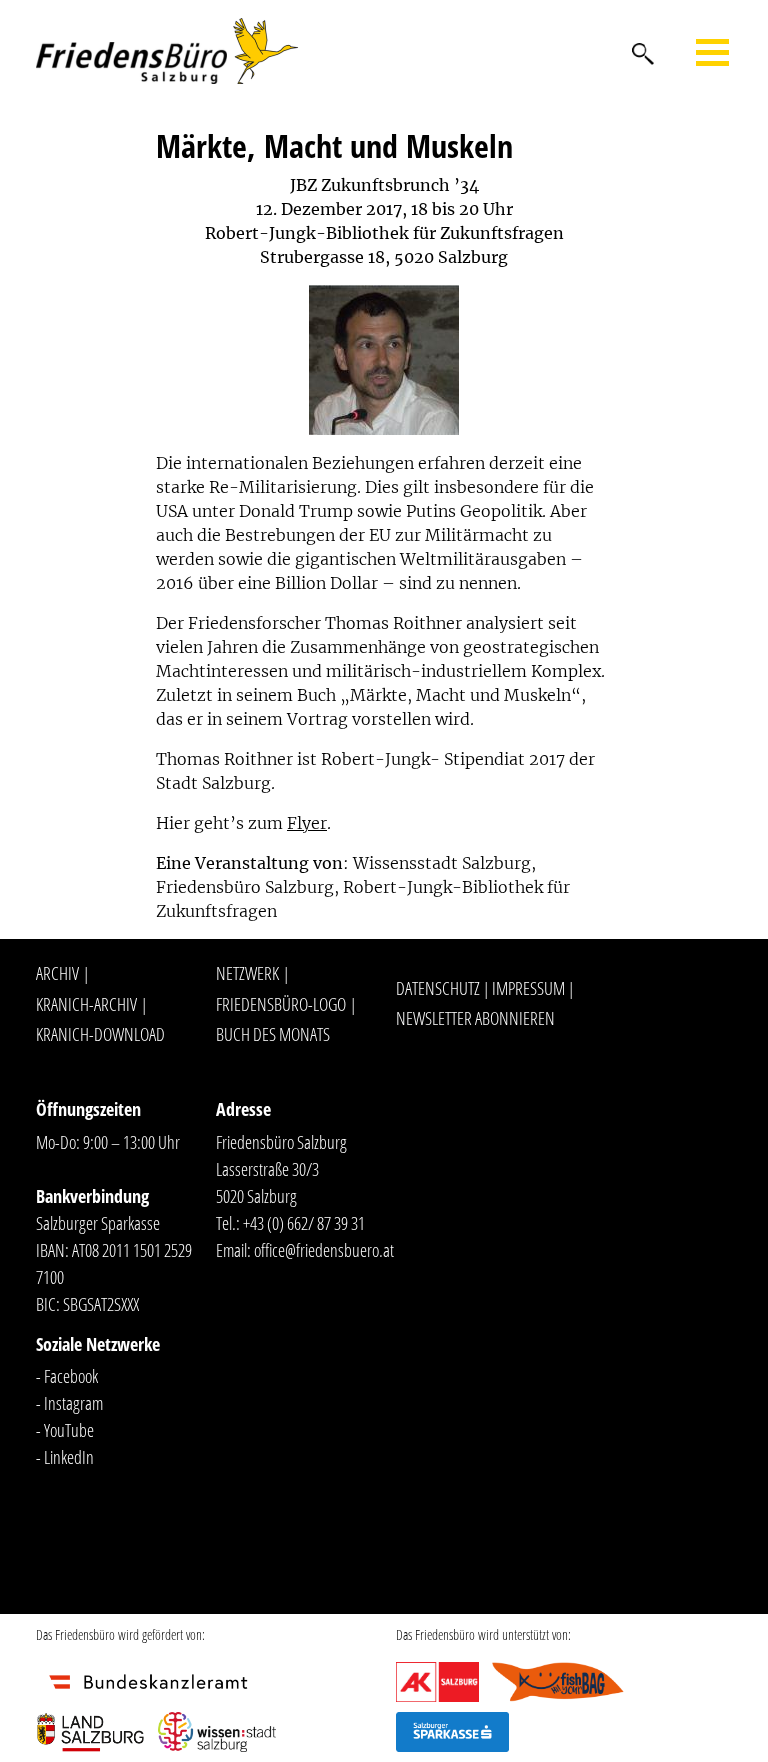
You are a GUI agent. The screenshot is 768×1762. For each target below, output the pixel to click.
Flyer (307, 823)
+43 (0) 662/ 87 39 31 (304, 1223)
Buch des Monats (273, 1034)
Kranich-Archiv (86, 1004)
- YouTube (65, 1430)
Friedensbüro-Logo (281, 1004)
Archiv (57, 973)
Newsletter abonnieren (475, 1018)
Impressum (528, 988)
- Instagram (69, 1403)
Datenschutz (438, 988)
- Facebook (67, 1376)
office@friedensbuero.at (324, 1250)
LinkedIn (69, 1457)
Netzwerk (247, 973)
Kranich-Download (100, 1034)
